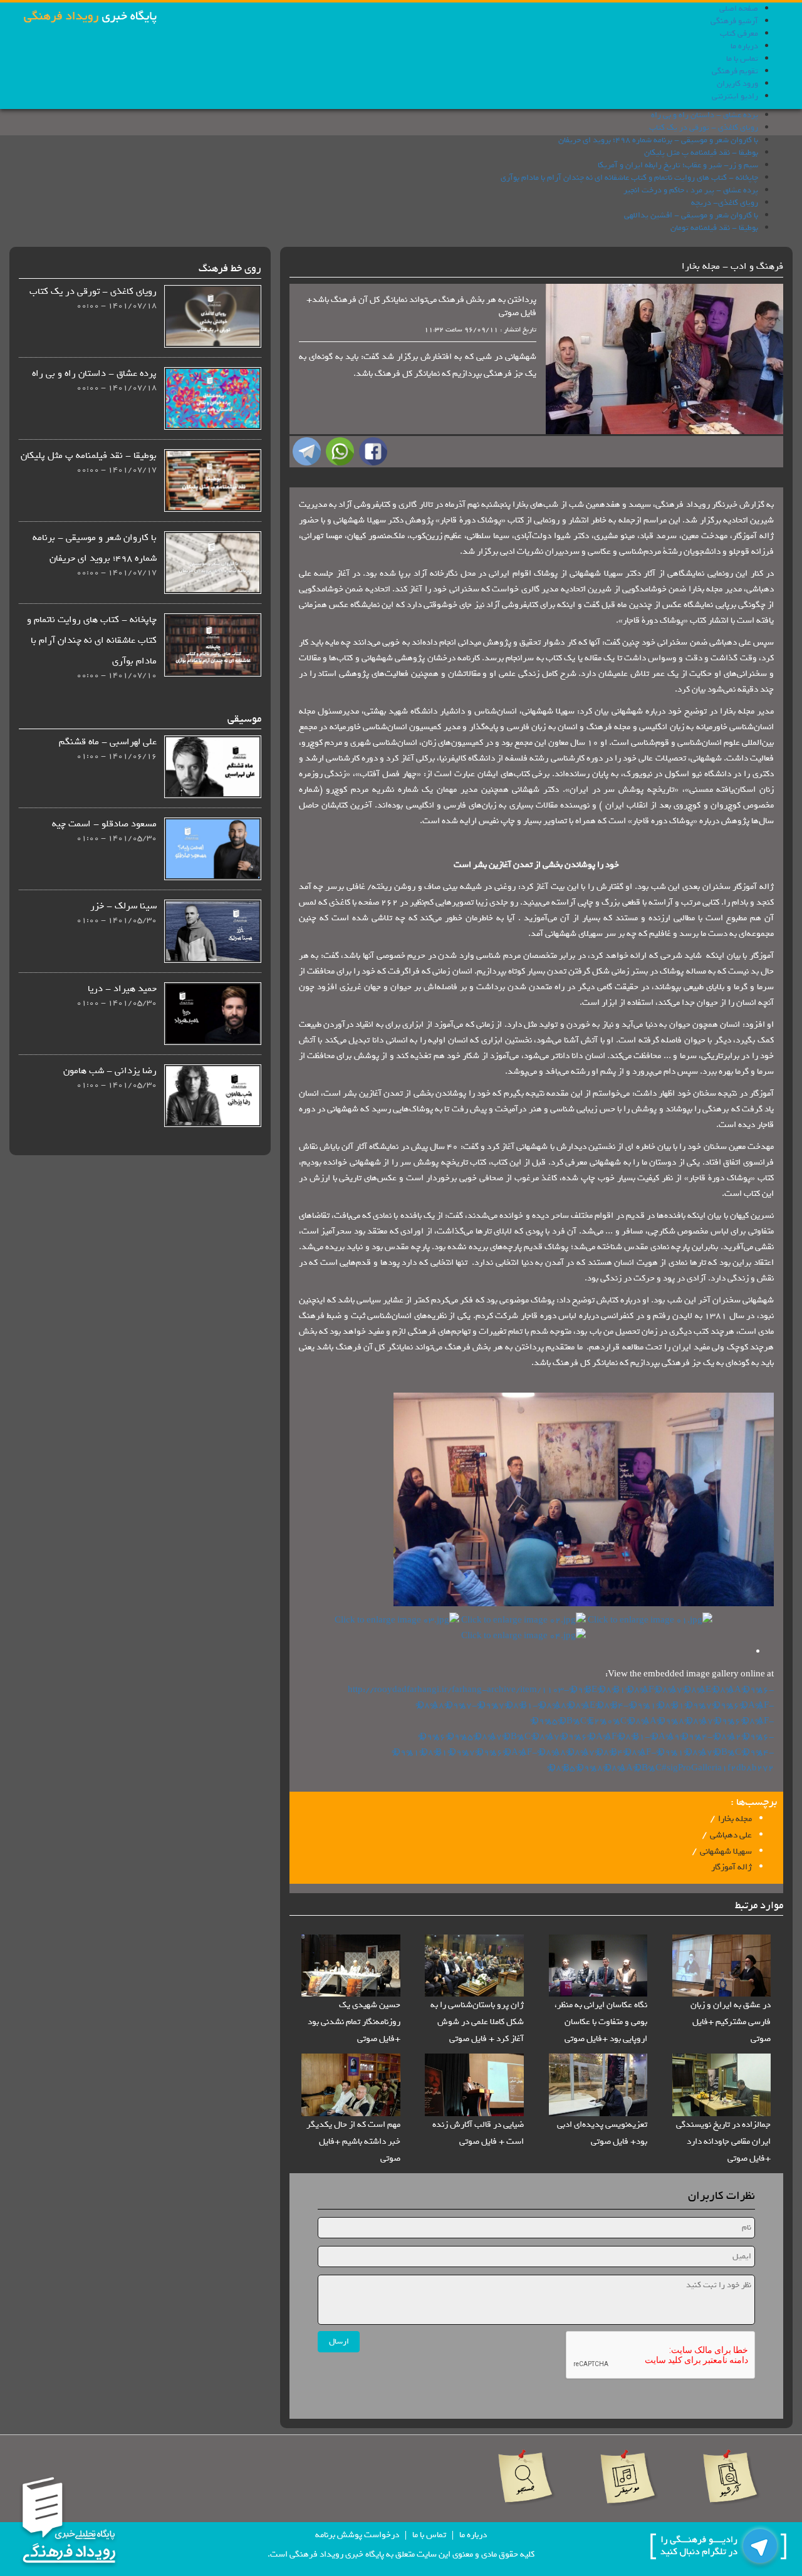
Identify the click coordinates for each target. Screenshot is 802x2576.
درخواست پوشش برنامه (357, 2535)
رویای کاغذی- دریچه (725, 203)
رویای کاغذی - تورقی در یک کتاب (704, 127)
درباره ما (744, 46)
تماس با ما (742, 59)
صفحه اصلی (739, 8)
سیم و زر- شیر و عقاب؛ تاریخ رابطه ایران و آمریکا (678, 165)
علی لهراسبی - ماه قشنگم (108, 742)
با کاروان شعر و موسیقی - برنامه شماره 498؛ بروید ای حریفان (658, 140)
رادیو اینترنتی (735, 96)
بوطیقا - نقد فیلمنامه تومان (714, 228)
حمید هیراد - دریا (122, 989)
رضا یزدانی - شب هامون (110, 1071)
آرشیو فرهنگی (734, 21)
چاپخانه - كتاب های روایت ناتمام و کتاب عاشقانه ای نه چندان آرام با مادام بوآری (629, 178)
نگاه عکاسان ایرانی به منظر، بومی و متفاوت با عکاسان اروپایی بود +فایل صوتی (601, 2022)
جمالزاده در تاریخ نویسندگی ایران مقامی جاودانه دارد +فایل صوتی (723, 2142)
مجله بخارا (735, 1819)
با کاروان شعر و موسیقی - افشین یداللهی (691, 215)
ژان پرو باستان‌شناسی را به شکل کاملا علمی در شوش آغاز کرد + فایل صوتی (477, 2022)
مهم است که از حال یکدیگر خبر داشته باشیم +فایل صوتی (353, 2142)
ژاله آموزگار (732, 1867)
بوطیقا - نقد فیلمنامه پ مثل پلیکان (701, 153)
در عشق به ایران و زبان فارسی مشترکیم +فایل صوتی (731, 2022)
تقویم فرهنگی (735, 71)
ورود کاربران (737, 84)
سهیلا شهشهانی (726, 1851)
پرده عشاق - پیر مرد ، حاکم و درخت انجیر (691, 190)
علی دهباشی (731, 1835)
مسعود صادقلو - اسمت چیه (104, 824)
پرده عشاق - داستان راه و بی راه (705, 115)
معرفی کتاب (739, 34)
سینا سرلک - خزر (123, 906)
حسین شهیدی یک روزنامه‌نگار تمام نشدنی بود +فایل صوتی (354, 2022)
